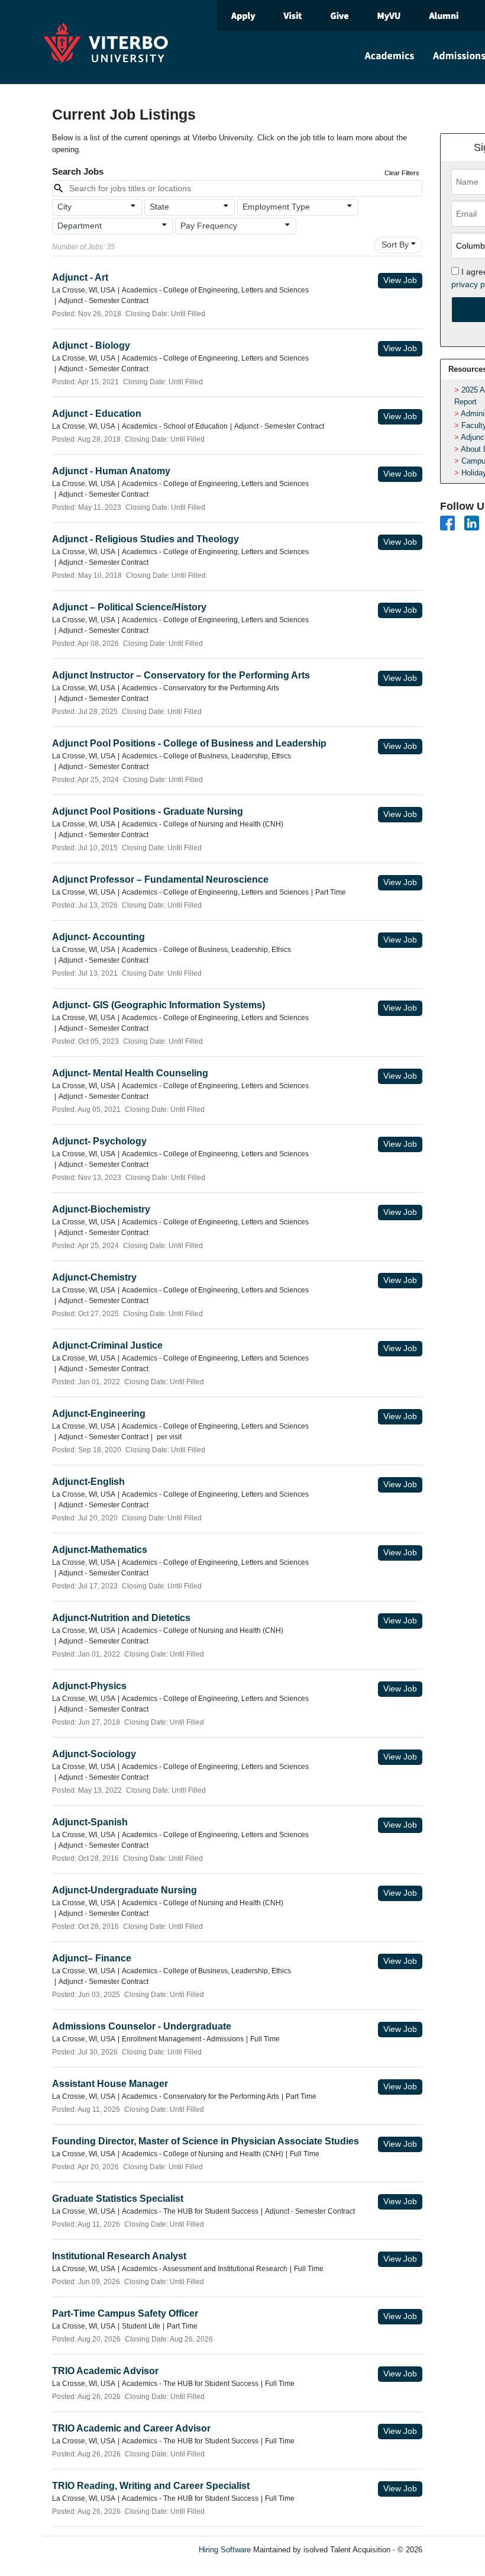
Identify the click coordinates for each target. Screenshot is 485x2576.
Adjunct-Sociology (94, 1754)
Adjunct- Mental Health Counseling (130, 1073)
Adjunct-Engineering (99, 1414)
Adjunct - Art (80, 277)
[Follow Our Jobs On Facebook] (447, 522)
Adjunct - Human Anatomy (111, 471)
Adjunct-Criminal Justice (107, 1345)
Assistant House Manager (110, 2084)
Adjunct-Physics (89, 1686)
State (159, 207)
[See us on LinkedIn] (472, 522)
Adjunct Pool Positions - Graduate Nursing (148, 811)
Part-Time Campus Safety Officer (125, 2313)
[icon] (134, 206)
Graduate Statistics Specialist (118, 2199)
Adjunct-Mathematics (100, 1550)
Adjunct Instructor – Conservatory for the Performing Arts (181, 675)
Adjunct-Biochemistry (101, 1209)
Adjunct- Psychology (99, 1141)
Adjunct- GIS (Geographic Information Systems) (159, 1005)
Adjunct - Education (97, 414)
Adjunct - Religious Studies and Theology (145, 539)
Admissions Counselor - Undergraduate (142, 2026)
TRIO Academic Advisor (105, 2371)
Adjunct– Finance (92, 1958)
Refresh (457, 2550)
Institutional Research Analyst (119, 2256)
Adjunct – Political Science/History (129, 607)
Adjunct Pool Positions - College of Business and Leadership (189, 743)
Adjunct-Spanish (90, 1822)
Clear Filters (402, 173)
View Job (400, 280)
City (64, 207)
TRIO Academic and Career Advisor (131, 2428)
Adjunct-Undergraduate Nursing (125, 1890)
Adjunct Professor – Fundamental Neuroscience (160, 879)
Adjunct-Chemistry (94, 1277)
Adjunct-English (88, 1482)
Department (80, 226)
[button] (97, 207)
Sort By (395, 245)
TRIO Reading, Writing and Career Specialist (151, 2486)
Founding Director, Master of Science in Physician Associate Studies (206, 2141)
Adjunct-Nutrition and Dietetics (121, 1618)
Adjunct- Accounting (98, 937)
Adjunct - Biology (91, 345)
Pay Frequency (209, 226)
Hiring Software (225, 2550)
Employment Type (276, 207)
